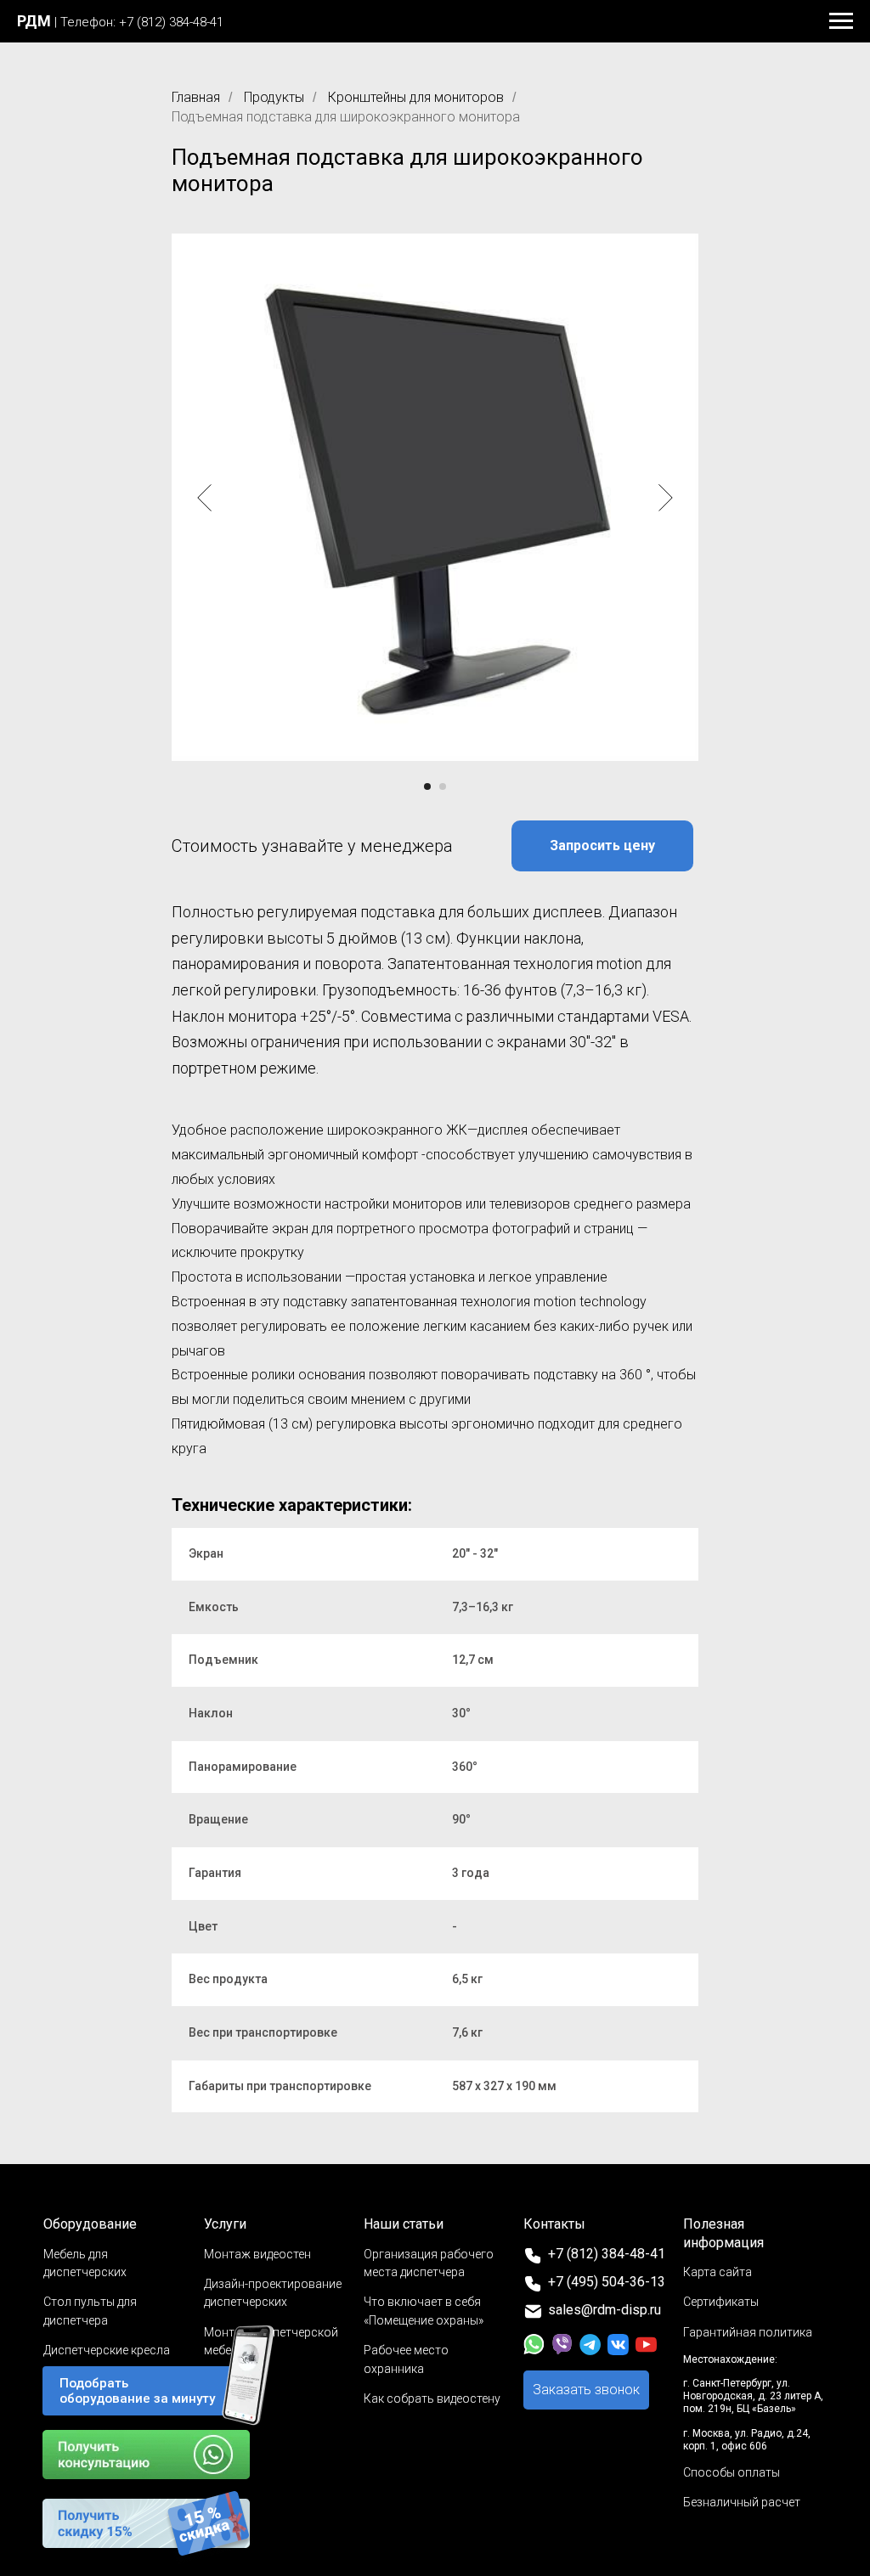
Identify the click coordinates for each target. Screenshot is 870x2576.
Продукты (274, 97)
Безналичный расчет (742, 2502)
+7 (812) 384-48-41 (607, 2254)
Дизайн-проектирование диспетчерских (273, 2293)
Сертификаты (721, 2302)
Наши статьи (404, 2224)
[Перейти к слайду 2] (443, 786)
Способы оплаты (732, 2472)
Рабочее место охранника (406, 2359)
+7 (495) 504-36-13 (607, 2282)
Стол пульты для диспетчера (90, 2311)
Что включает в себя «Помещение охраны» (424, 2311)
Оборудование (90, 2224)
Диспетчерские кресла (107, 2350)
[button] (602, 846)
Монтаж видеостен (257, 2254)
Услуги (225, 2224)
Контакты (554, 2224)
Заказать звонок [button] (586, 2390)
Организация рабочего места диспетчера (429, 2263)
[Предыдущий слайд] (204, 498)
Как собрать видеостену (432, 2398)
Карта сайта (717, 2272)
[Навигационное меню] (841, 21)
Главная (196, 97)
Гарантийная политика (748, 2332)
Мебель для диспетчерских (85, 2263)
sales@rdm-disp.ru (604, 2310)
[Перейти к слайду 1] (427, 786)
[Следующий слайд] (666, 498)
